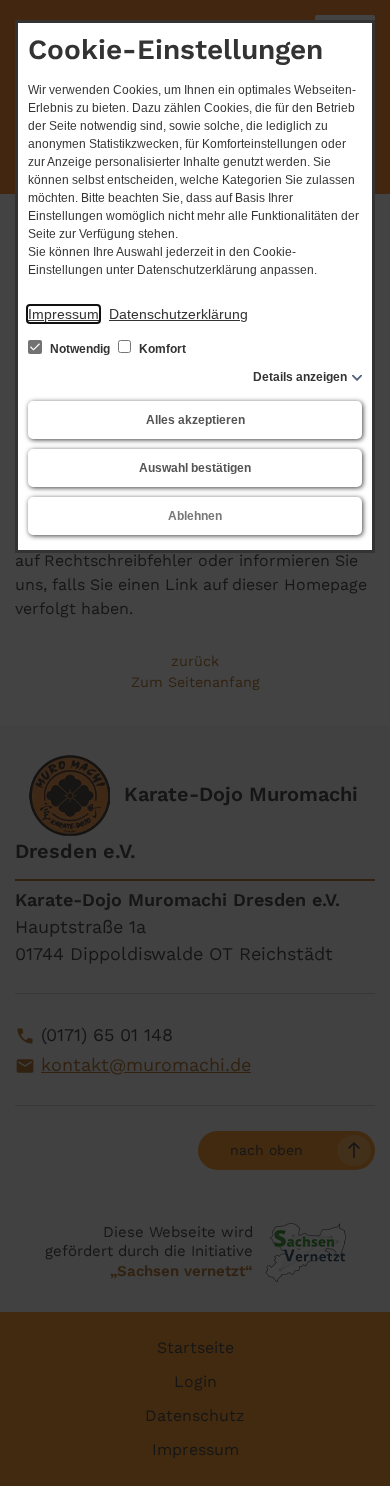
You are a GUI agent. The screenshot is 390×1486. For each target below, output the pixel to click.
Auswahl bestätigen (195, 468)
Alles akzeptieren (195, 420)
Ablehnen (195, 516)
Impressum (63, 314)
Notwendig (80, 349)
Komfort (161, 349)
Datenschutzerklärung (178, 314)
